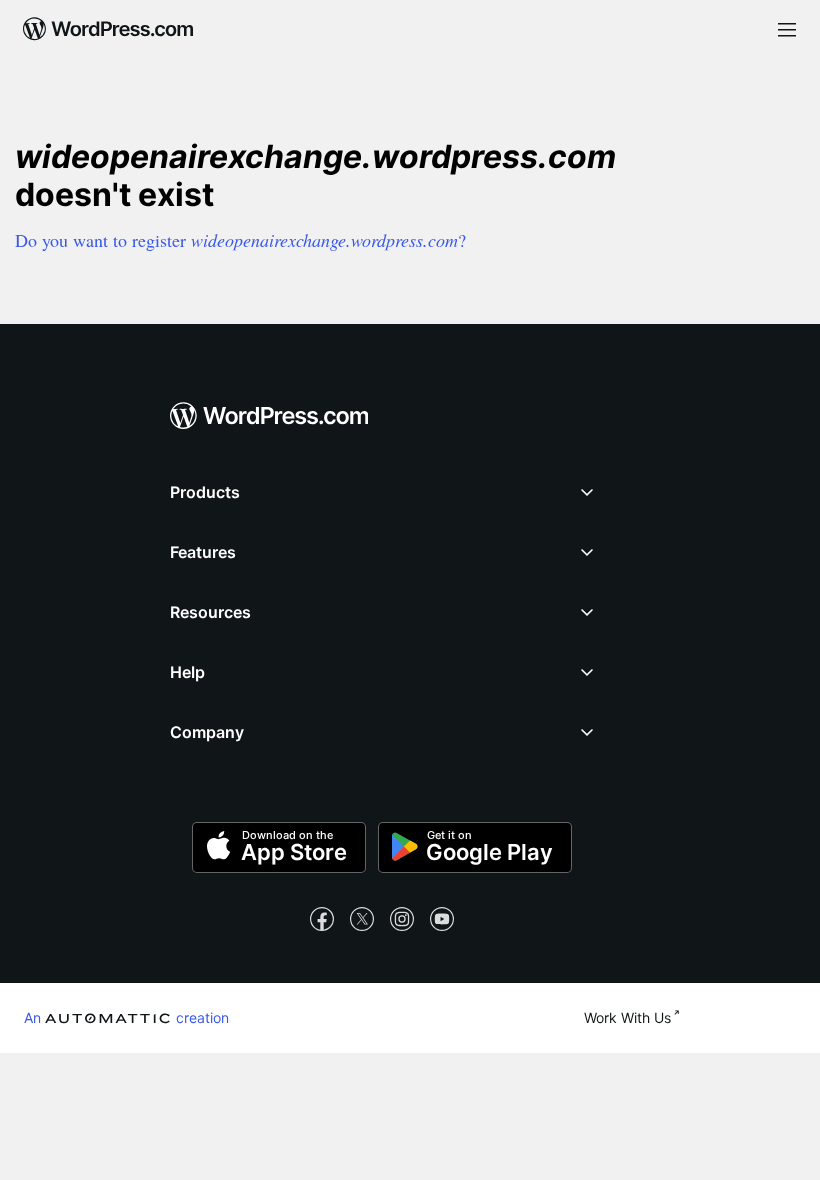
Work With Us (627, 1017)
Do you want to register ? (240, 240)
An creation (126, 1017)
